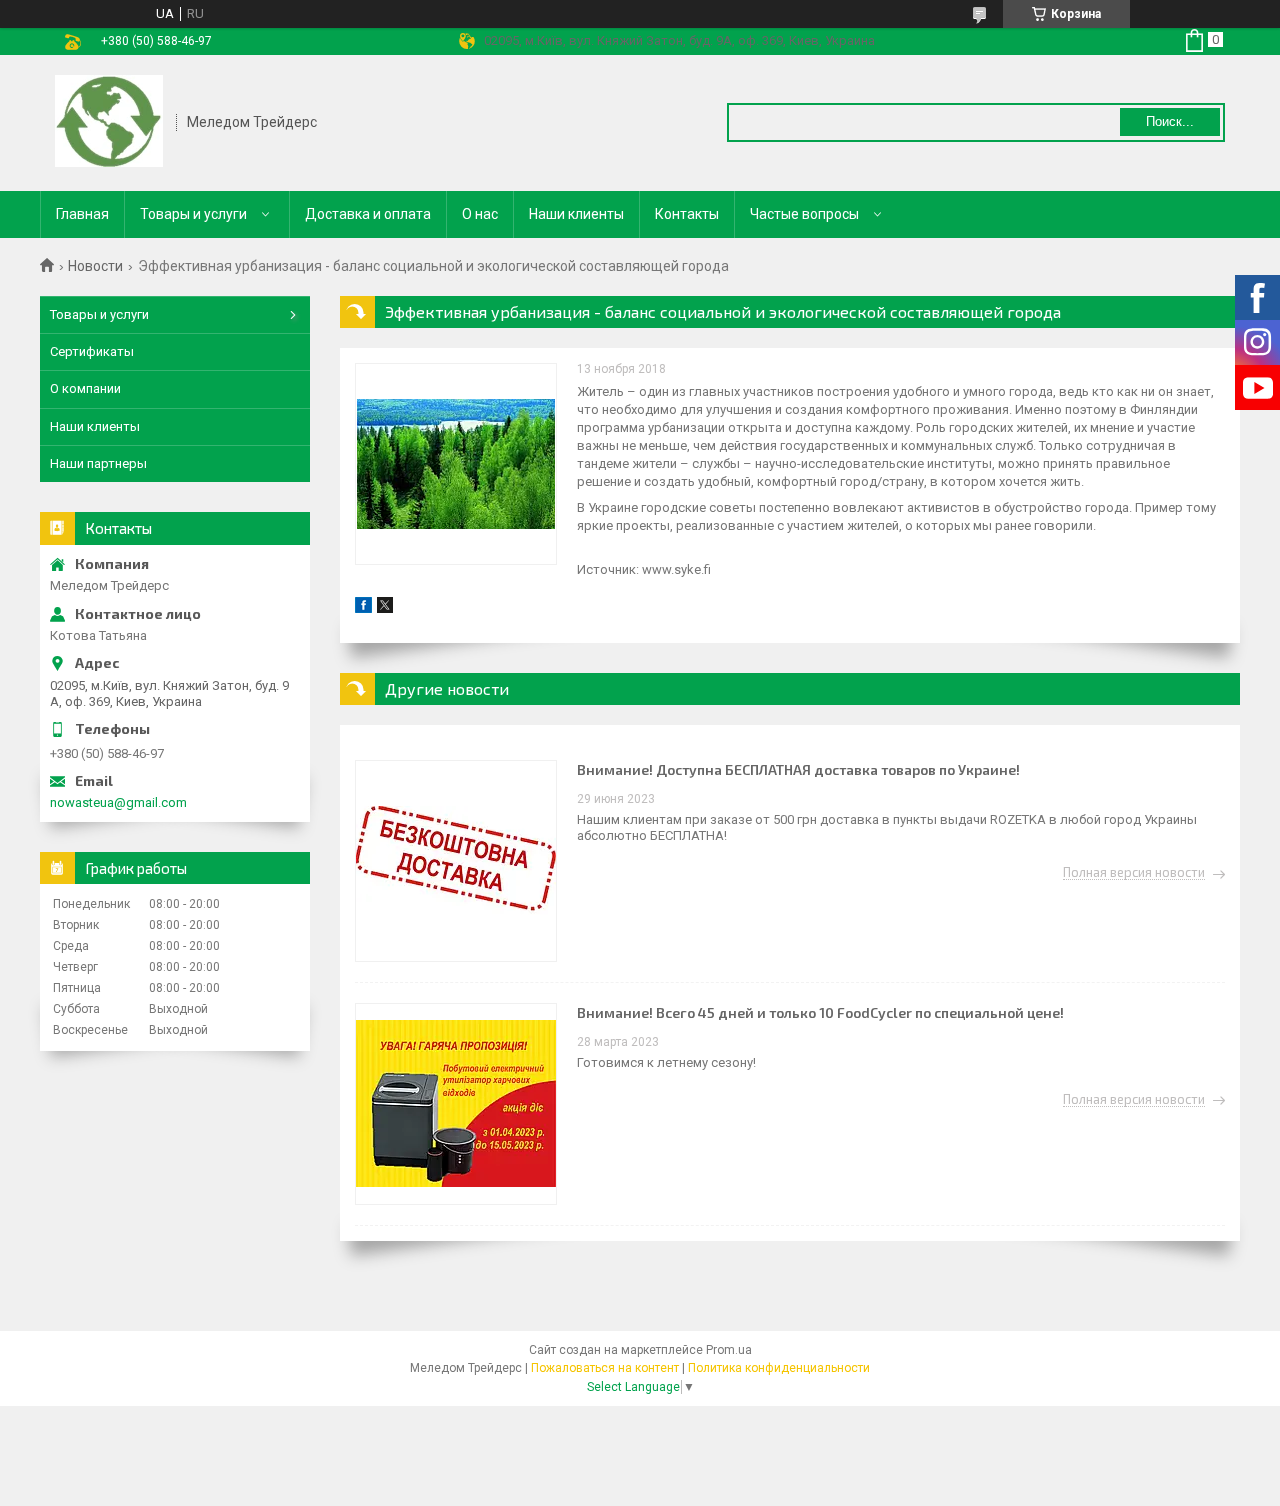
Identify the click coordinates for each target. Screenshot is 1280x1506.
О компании (85, 388)
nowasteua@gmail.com (118, 802)
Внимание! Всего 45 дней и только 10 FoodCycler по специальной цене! (820, 1012)
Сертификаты (92, 351)
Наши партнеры (98, 463)
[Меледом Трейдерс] (109, 123)
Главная (82, 214)
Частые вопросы (804, 214)
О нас (480, 214)
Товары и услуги (193, 214)
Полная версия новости (1134, 873)
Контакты (687, 214)
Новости (95, 266)
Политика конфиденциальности (779, 1368)
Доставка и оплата (368, 214)
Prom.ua (729, 1350)
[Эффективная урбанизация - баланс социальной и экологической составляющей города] (456, 464)
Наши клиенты (576, 214)
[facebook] (363, 608)
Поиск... (1170, 121)
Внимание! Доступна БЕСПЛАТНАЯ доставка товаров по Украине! (798, 769)
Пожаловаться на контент (605, 1368)
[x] (385, 608)
